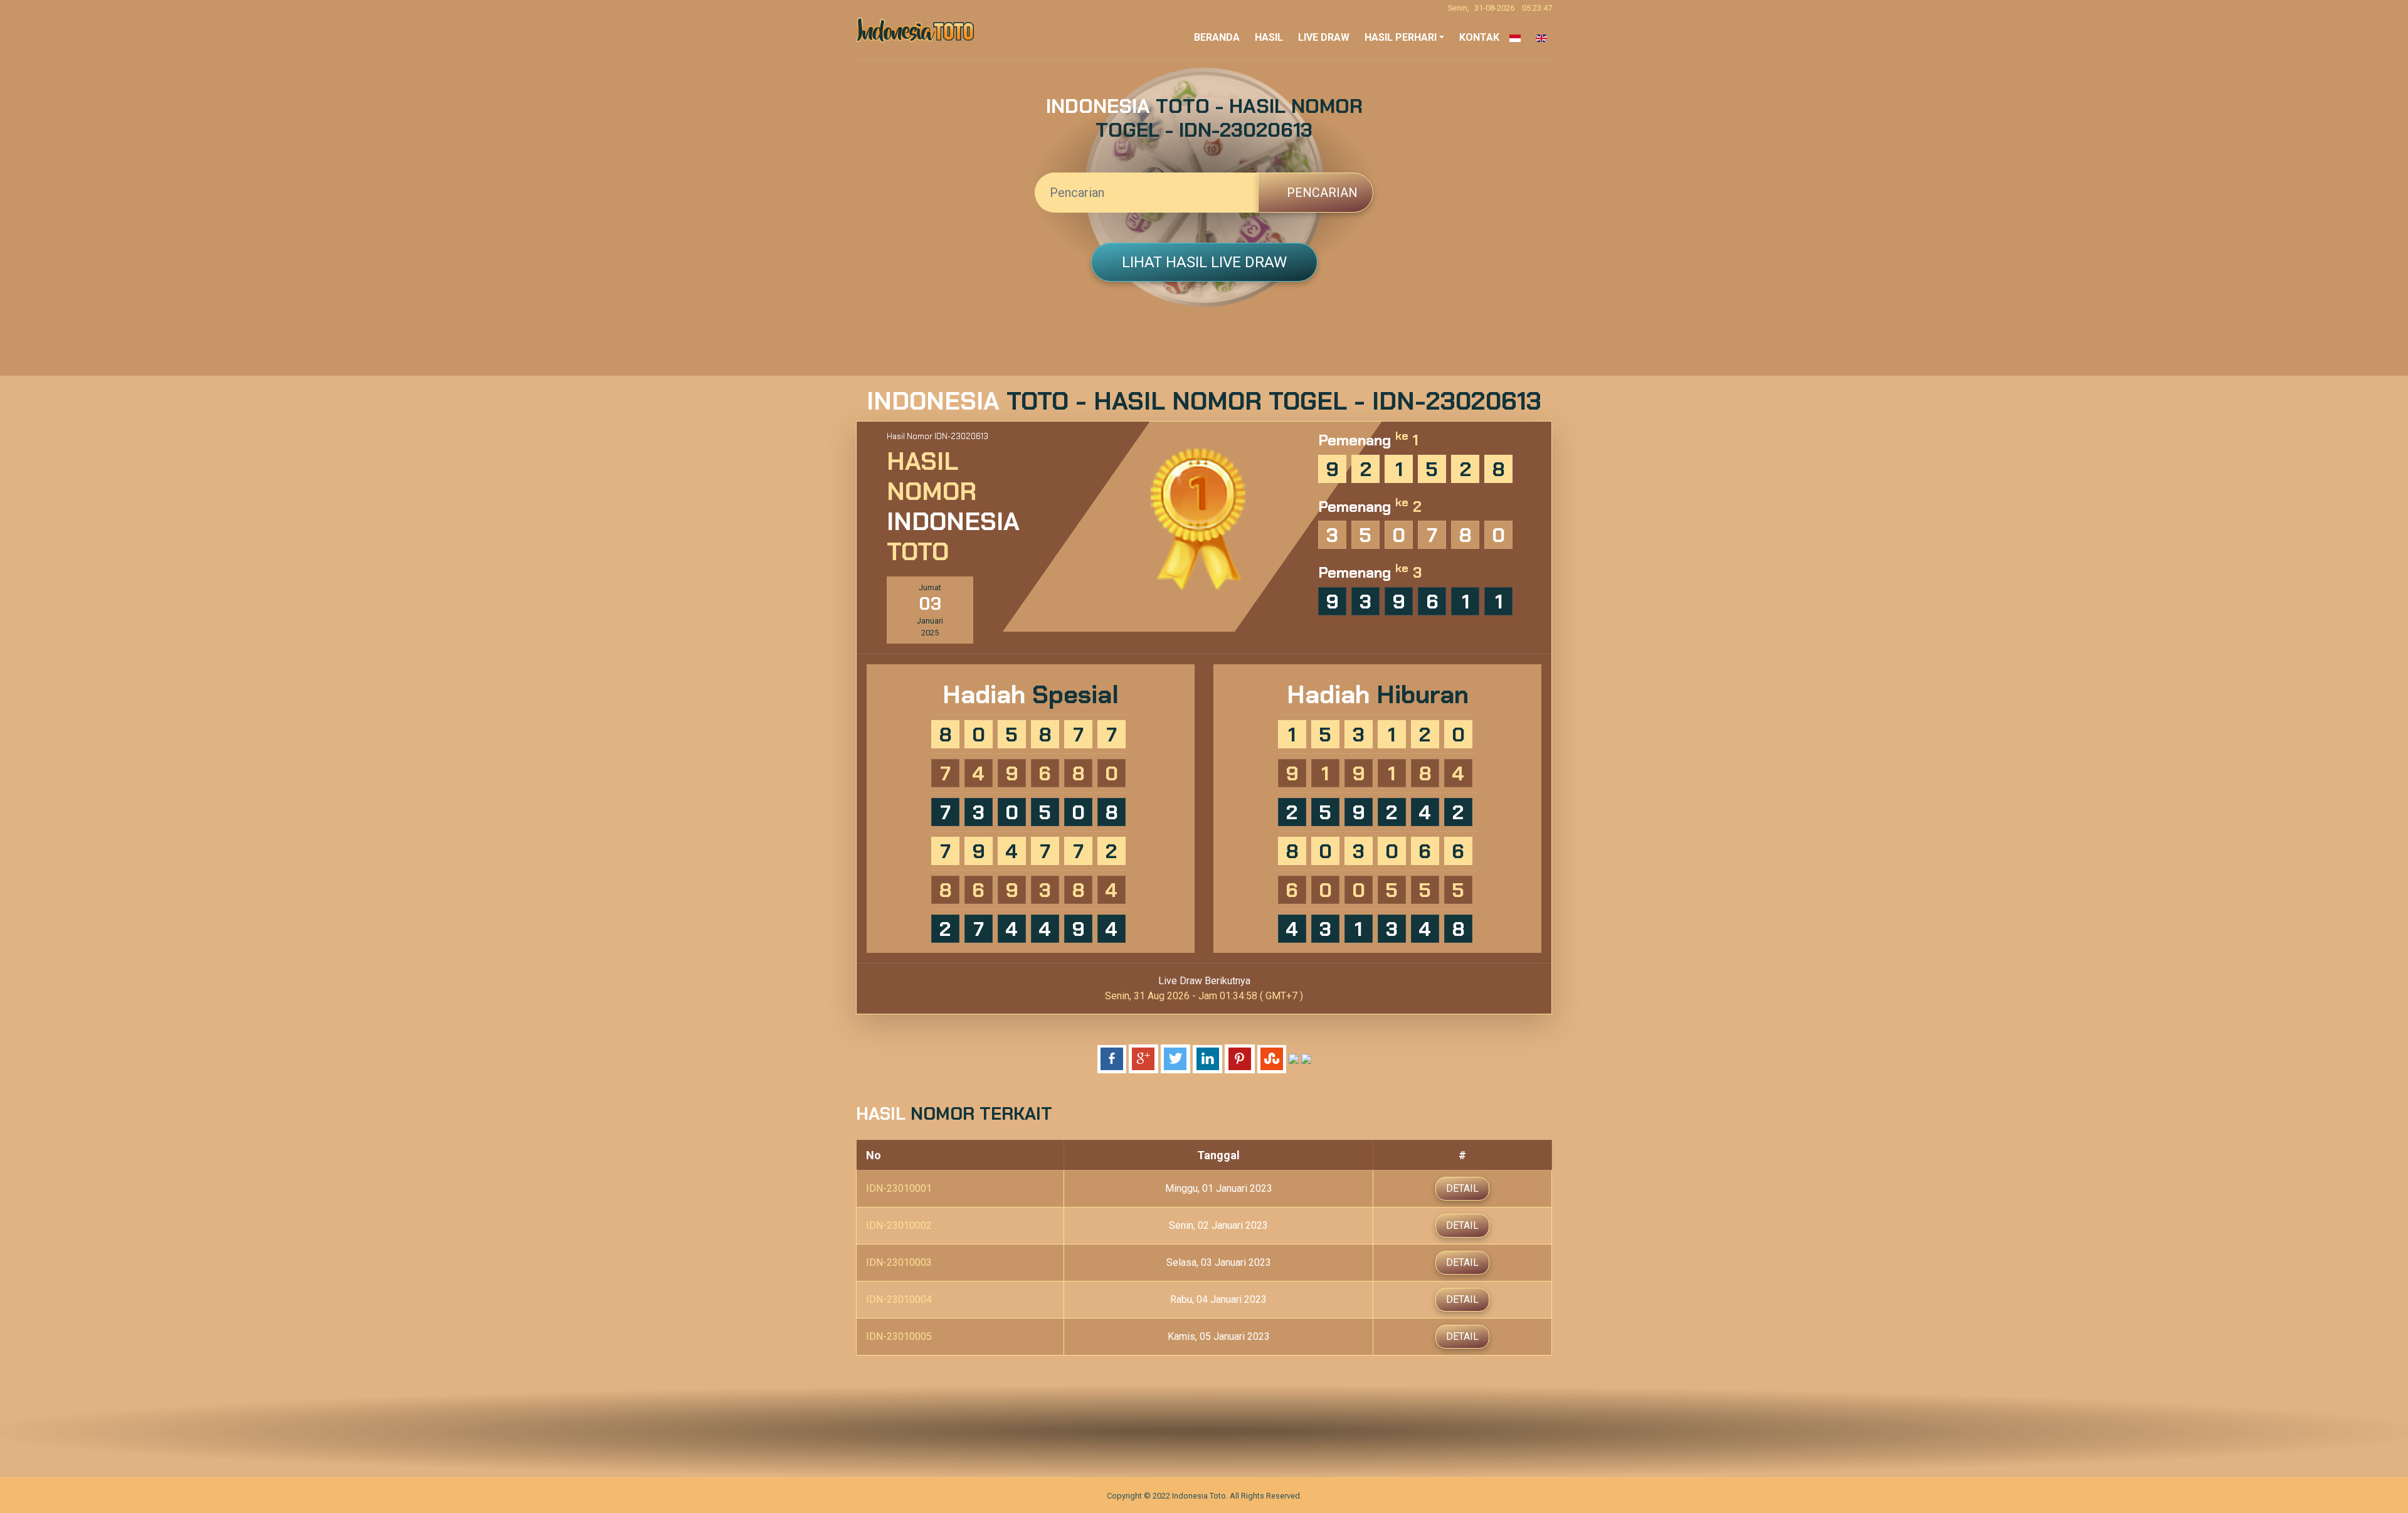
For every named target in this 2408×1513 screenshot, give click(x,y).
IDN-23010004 (899, 1299)
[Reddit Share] (1294, 1059)
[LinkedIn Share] (1207, 1059)
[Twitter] (1191, 1431)
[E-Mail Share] (1306, 1059)
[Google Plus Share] (1143, 1059)
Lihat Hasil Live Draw (1204, 262)
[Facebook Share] (1112, 1059)
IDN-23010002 (899, 1225)
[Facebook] (1165, 1431)
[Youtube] (1243, 1431)
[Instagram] (1217, 1431)
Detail (1462, 1188)
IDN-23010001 (899, 1188)
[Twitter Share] (1175, 1059)
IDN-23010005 (899, 1336)
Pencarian (1321, 193)
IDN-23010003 (899, 1262)
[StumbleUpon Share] (1272, 1059)
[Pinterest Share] (1240, 1059)
